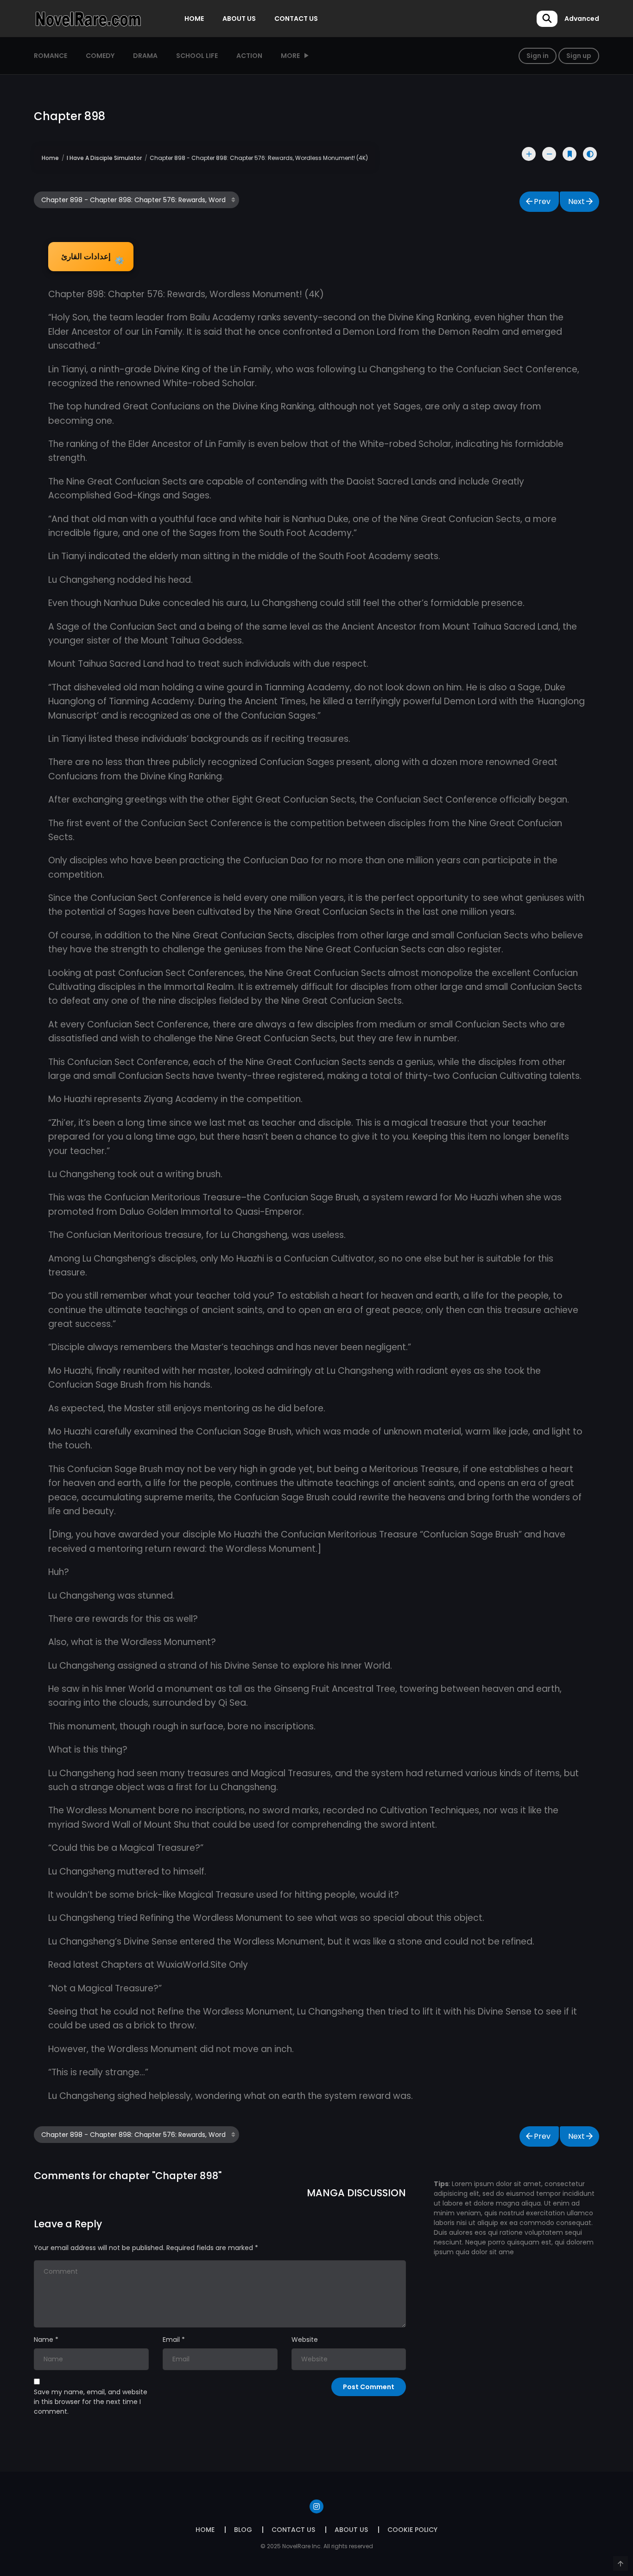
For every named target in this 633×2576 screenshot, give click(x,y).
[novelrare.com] (88, 18)
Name (44, 2340)
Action (249, 56)
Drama (145, 56)
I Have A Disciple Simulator (104, 158)
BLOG (243, 2530)
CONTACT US (296, 19)
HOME (194, 19)
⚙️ (93, 259)
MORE (290, 56)
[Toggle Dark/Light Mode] (590, 154)
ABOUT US (239, 19)
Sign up (579, 56)
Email (171, 2340)
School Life (197, 56)
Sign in (538, 56)
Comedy (100, 56)
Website (305, 2340)
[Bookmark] (570, 154)
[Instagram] (316, 2506)
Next (576, 201)
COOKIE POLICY (412, 2530)
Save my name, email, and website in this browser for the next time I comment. (91, 2402)
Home (50, 158)
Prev (542, 201)
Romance (51, 56)
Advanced (582, 19)
